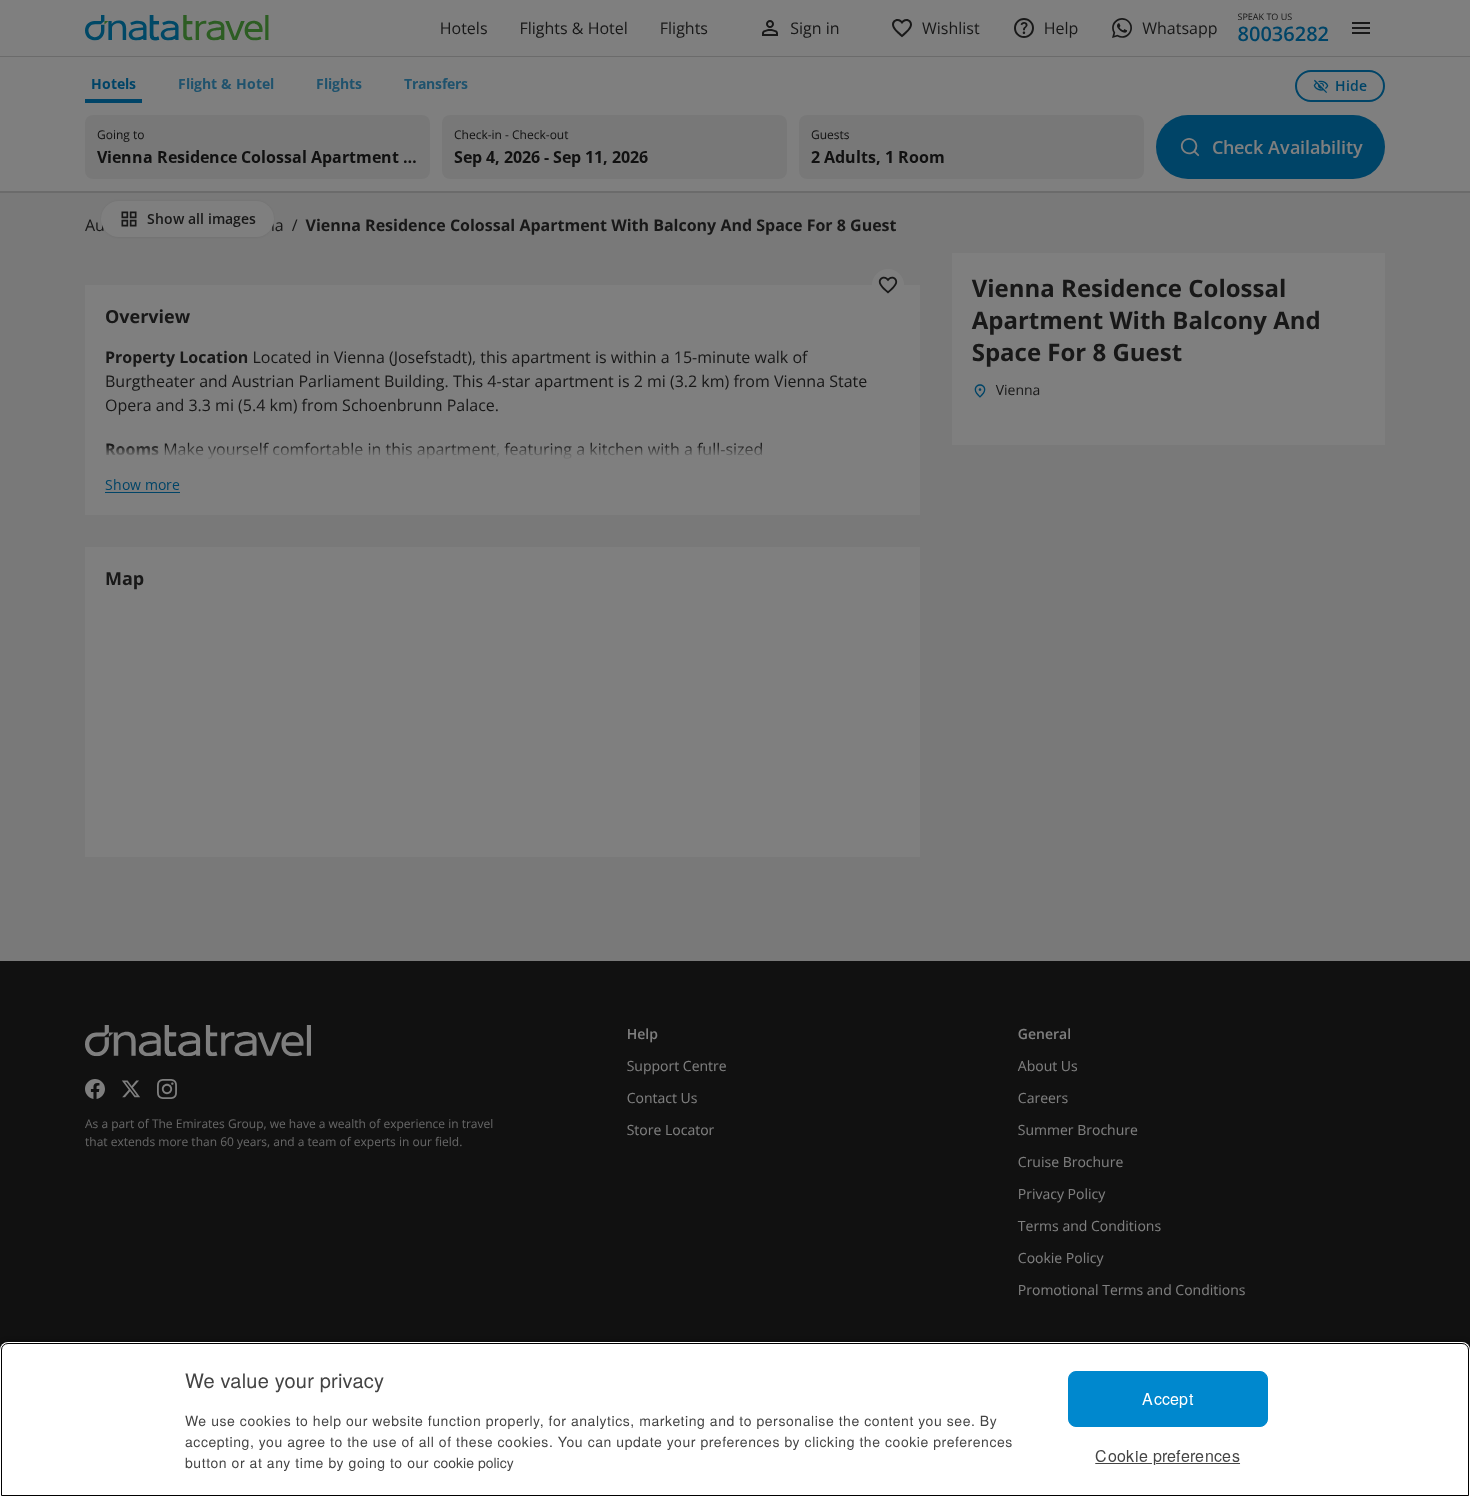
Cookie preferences (1167, 1455)
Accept (1167, 1398)
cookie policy (474, 1462)
